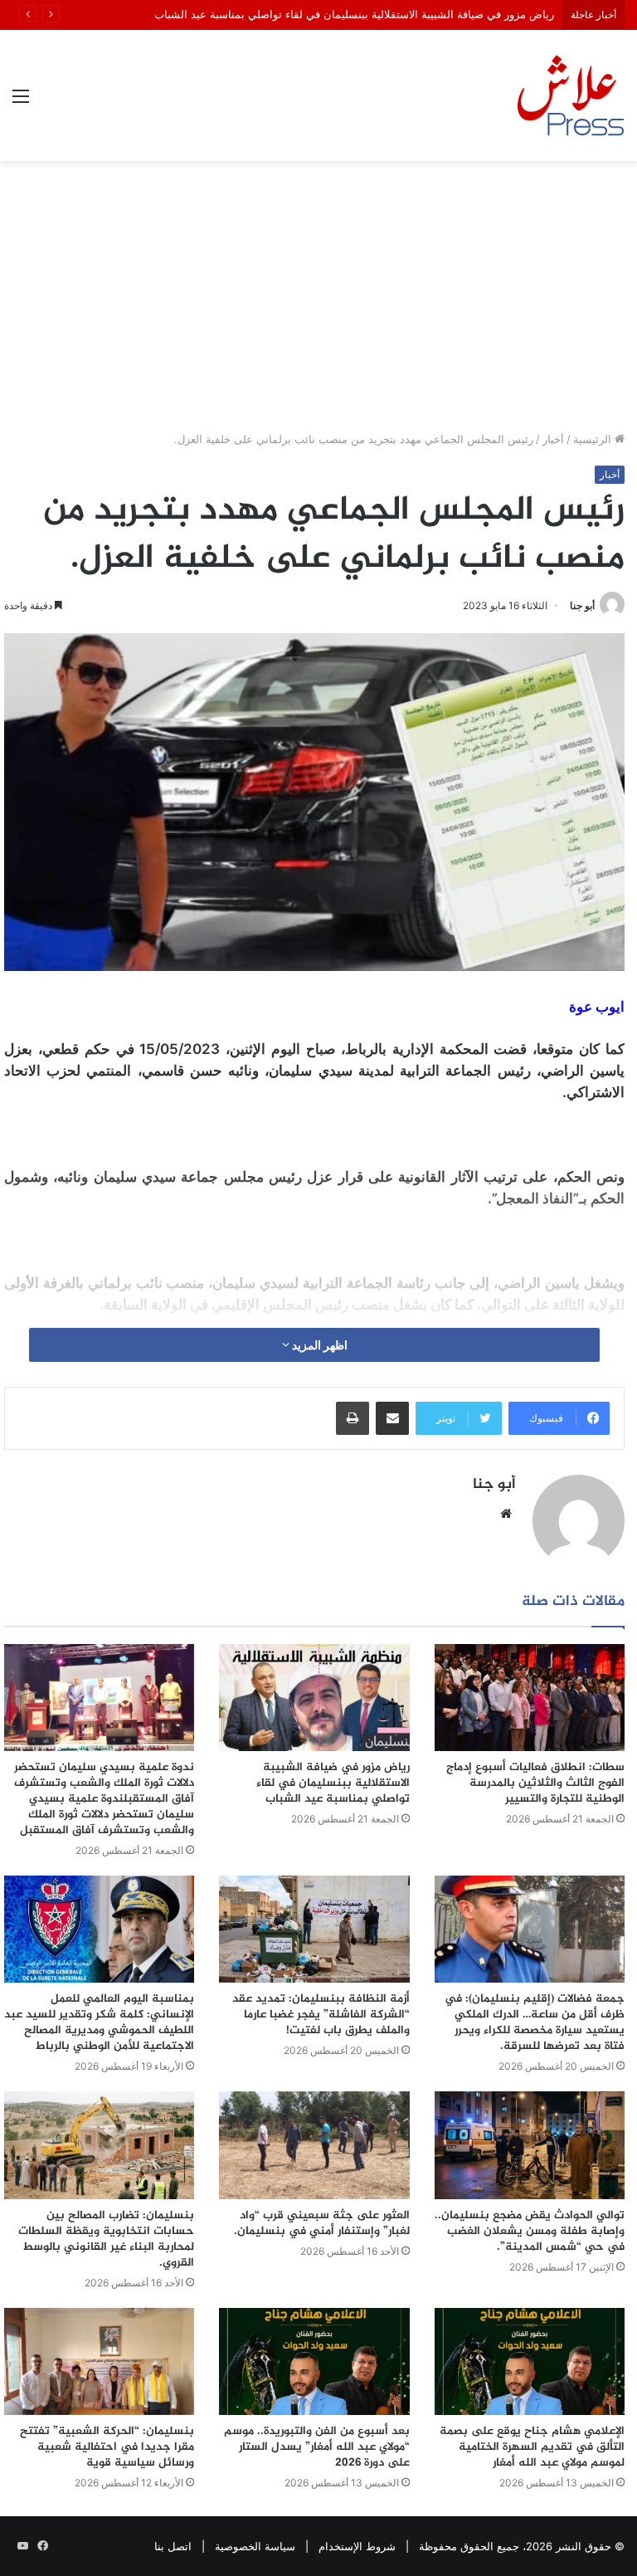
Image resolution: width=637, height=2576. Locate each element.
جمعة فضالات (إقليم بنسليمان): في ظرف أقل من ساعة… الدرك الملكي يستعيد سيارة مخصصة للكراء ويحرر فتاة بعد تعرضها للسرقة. (535, 2022)
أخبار (553, 439)
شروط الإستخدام (357, 2546)
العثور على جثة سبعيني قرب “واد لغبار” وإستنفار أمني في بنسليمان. (322, 2223)
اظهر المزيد (318, 1345)
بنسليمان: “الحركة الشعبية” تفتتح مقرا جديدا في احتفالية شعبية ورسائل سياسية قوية (107, 2447)
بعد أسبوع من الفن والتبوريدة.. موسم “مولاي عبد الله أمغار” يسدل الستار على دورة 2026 (317, 2447)
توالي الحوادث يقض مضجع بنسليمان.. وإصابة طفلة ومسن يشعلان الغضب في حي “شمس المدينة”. (530, 2231)
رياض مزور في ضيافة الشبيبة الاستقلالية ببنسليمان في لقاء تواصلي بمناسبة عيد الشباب (354, 14)
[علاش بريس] (571, 95)
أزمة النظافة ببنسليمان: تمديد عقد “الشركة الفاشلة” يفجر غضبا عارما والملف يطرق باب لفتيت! (321, 2015)
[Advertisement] (318, 302)
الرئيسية (594, 439)
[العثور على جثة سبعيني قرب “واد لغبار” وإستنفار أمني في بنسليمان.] (314, 2145)
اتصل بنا (173, 2546)
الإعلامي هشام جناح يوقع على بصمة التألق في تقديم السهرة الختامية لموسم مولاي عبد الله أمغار (532, 2447)
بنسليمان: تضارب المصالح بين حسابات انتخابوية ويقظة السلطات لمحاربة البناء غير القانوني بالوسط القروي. (106, 2239)
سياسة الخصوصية (255, 2546)
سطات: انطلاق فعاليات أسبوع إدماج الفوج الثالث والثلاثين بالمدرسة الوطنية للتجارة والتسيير (535, 1783)
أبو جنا (582, 605)
